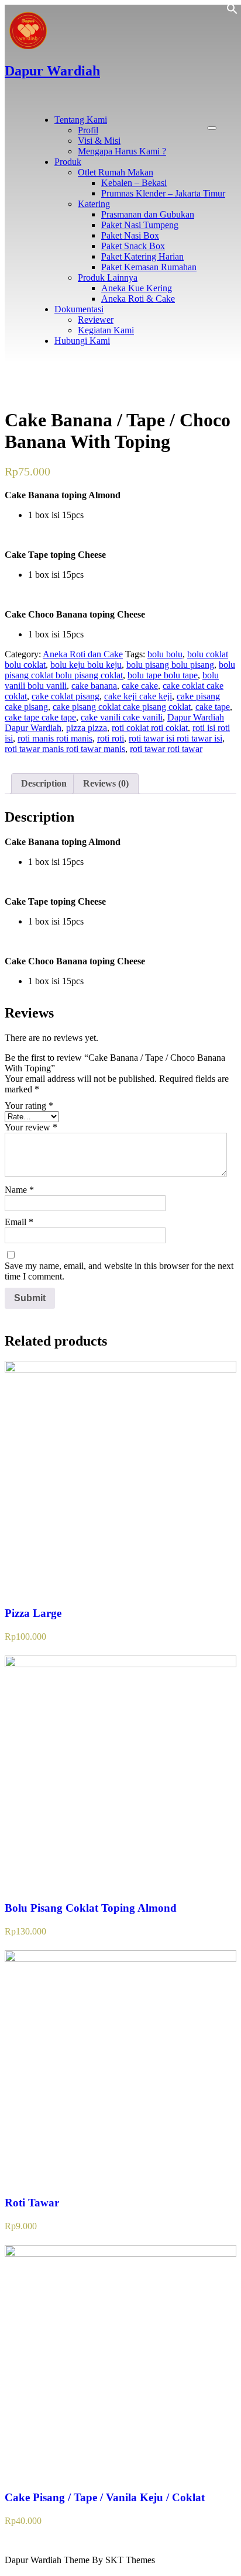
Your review (31, 1127)
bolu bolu (165, 654)
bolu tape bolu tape (163, 675)
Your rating (29, 1106)
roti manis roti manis (55, 738)
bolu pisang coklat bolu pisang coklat (120, 670)
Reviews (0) (106, 783)
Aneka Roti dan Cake (83, 654)
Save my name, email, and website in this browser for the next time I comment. (119, 1271)
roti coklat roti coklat (150, 728)
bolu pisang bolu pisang (170, 665)
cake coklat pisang (66, 696)
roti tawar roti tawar (166, 749)
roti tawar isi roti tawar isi (175, 738)
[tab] (44, 784)
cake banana (94, 686)
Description (44, 783)
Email (19, 1222)
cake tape (213, 707)
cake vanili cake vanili (122, 717)
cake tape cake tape (40, 717)
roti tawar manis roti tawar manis (65, 749)
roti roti (111, 738)
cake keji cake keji (138, 696)
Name (19, 1190)
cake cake (140, 686)
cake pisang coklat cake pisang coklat (122, 707)
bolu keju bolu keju (86, 665)
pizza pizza (87, 728)
